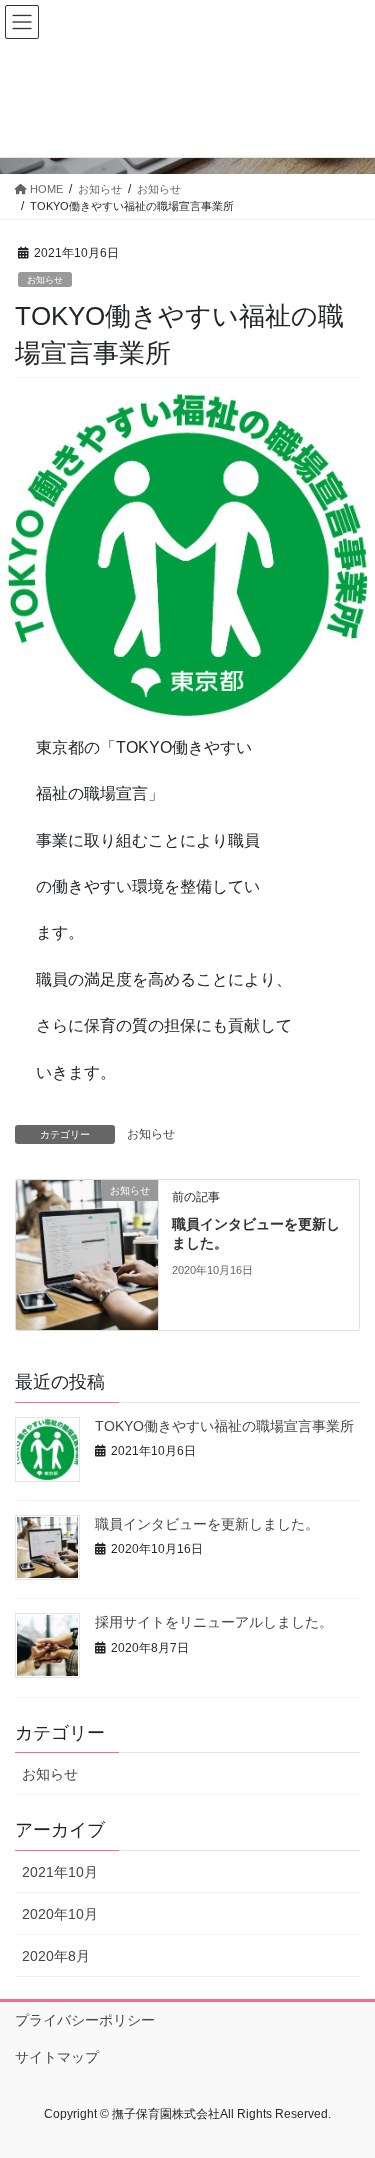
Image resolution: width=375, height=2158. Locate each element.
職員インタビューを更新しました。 (207, 1524)
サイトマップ (57, 2057)
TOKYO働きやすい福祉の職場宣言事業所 (224, 1426)
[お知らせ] (87, 1253)
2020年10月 (60, 1914)
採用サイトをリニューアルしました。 (214, 1622)
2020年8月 (56, 1956)
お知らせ (45, 280)
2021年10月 (60, 1872)
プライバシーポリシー (85, 2020)
